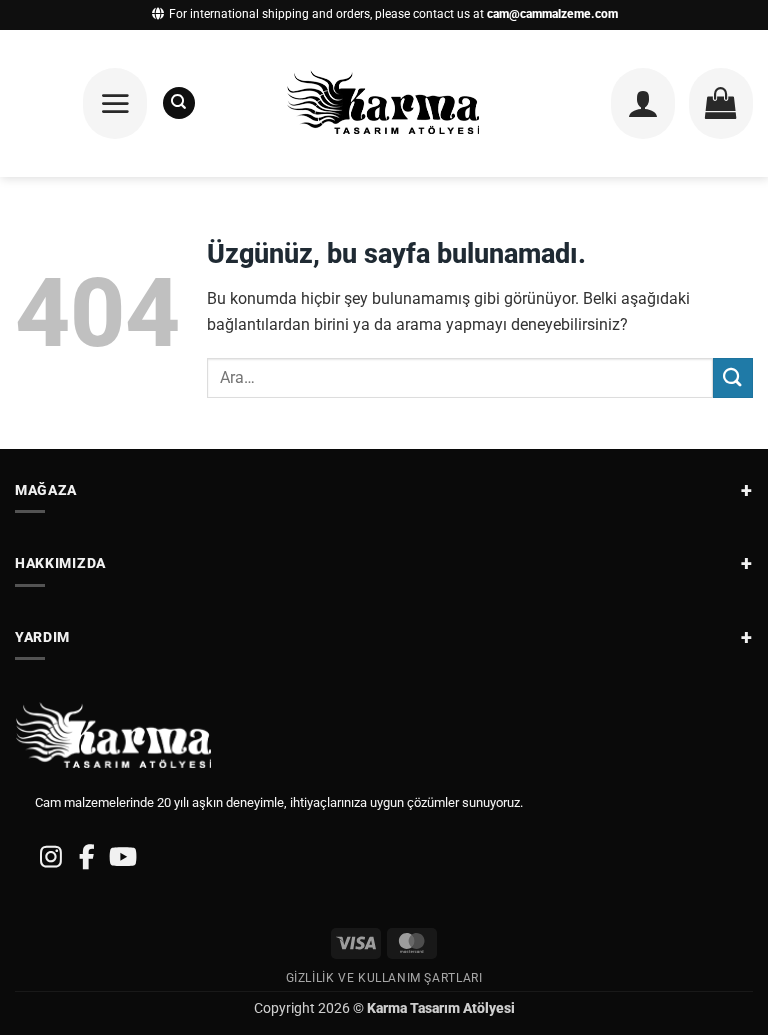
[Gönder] (733, 377)
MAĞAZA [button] (46, 490)
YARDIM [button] (42, 637)
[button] (115, 103)
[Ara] (179, 103)
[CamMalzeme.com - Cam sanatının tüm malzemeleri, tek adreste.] (384, 103)
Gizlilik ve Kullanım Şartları (384, 978)
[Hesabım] (643, 103)
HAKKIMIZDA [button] (60, 563)
